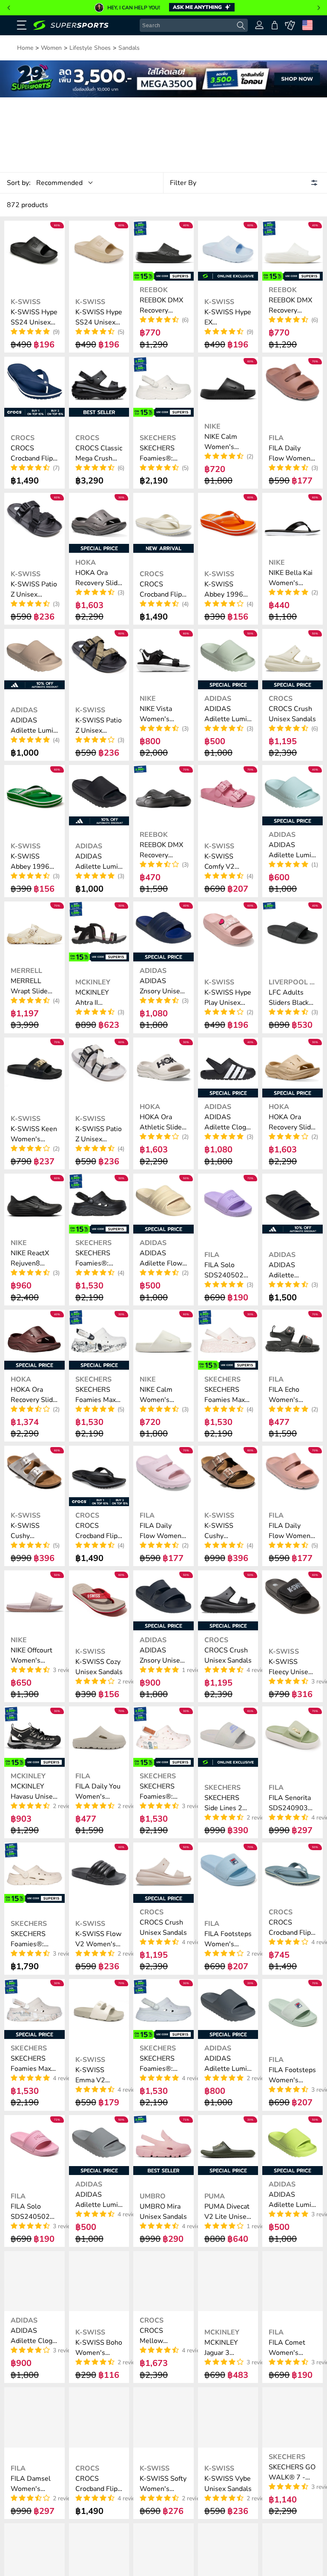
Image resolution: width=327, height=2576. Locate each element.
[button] (9, 8)
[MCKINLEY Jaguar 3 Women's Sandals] (228, 2281)
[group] (163, 8)
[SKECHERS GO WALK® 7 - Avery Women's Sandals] (293, 2417)
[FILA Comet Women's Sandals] (293, 2281)
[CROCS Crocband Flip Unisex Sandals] (34, 387)
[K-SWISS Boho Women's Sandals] (99, 2281)
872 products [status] (27, 205)
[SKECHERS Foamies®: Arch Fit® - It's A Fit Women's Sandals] (34, 1873)
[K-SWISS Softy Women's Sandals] (163, 2417)
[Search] (241, 26)
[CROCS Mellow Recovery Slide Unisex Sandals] (163, 2281)
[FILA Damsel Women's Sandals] (34, 2417)
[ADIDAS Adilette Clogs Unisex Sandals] (34, 2281)
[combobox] (194, 26)
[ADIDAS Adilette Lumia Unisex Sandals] (34, 659)
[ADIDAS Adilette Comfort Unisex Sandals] (293, 1204)
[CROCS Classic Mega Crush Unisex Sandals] (99, 387)
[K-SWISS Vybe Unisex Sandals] (228, 2417)
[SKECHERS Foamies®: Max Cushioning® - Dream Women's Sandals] (163, 387)
